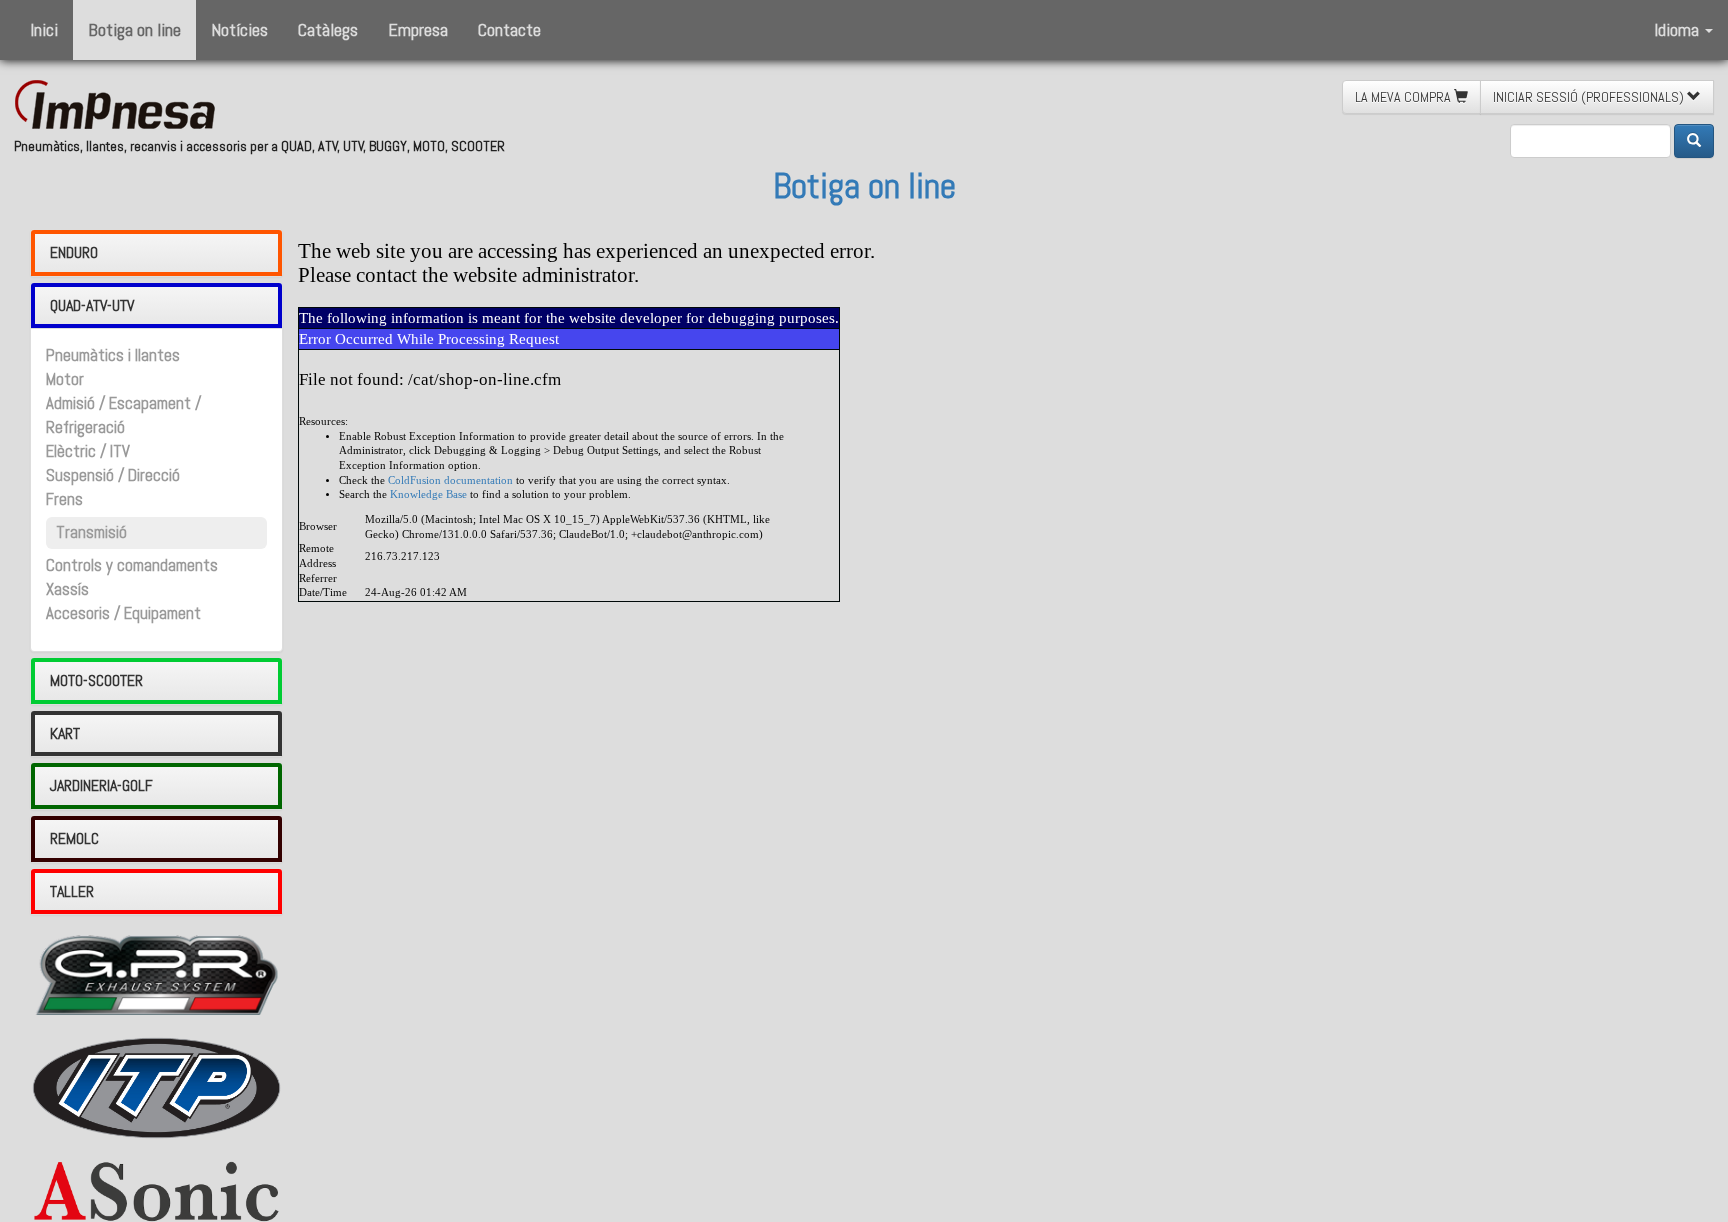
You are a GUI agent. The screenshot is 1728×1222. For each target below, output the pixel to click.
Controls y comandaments (132, 565)
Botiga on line (134, 29)
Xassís (67, 589)
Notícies (239, 29)
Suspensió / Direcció (113, 475)
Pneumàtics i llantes (113, 355)
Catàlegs (328, 29)
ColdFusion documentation (450, 480)
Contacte (509, 29)
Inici (44, 29)
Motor (65, 379)
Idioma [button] (1678, 29)
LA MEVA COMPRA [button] (1404, 97)
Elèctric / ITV (88, 451)
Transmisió (91, 532)
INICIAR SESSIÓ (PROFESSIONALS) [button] (1590, 97)
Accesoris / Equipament (123, 613)
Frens (64, 499)
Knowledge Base (428, 494)
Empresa (418, 29)
